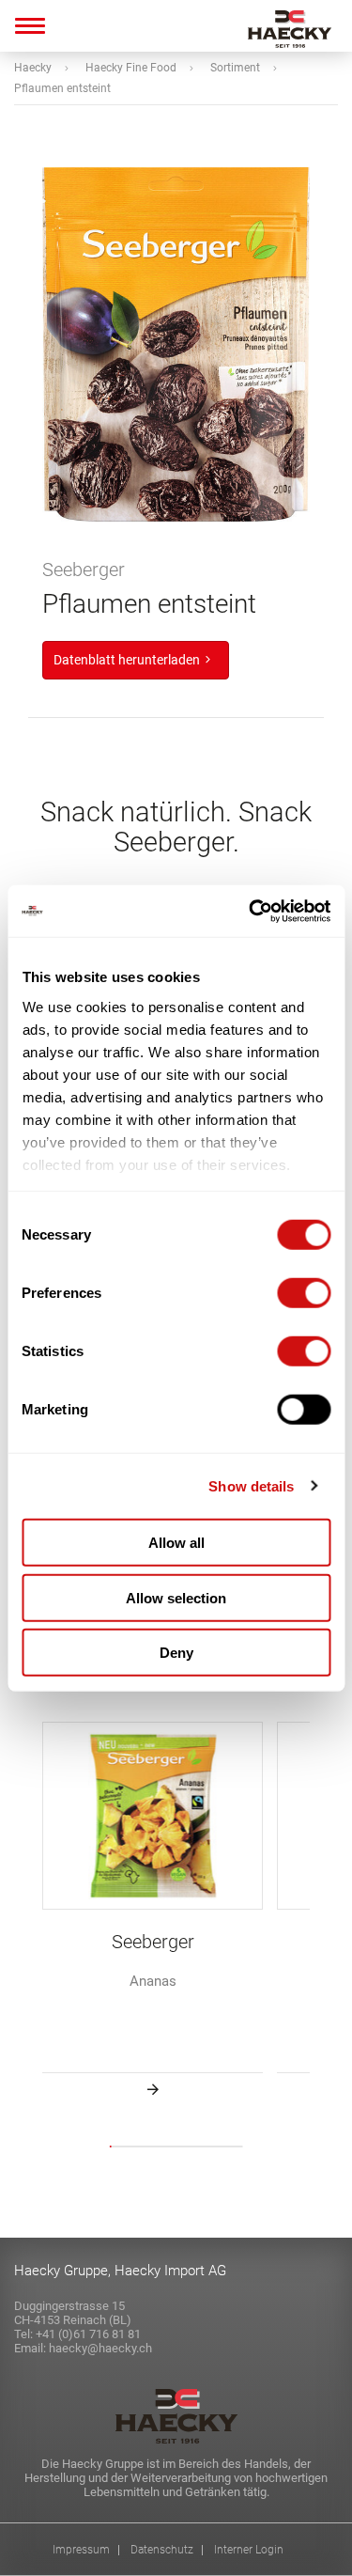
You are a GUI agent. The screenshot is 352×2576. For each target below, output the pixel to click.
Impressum (81, 2550)
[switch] (304, 1293)
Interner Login (249, 2550)
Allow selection (176, 1597)
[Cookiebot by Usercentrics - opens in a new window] (251, 911)
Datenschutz (162, 2550)
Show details (251, 1485)
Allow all (176, 1543)
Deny (176, 1653)
